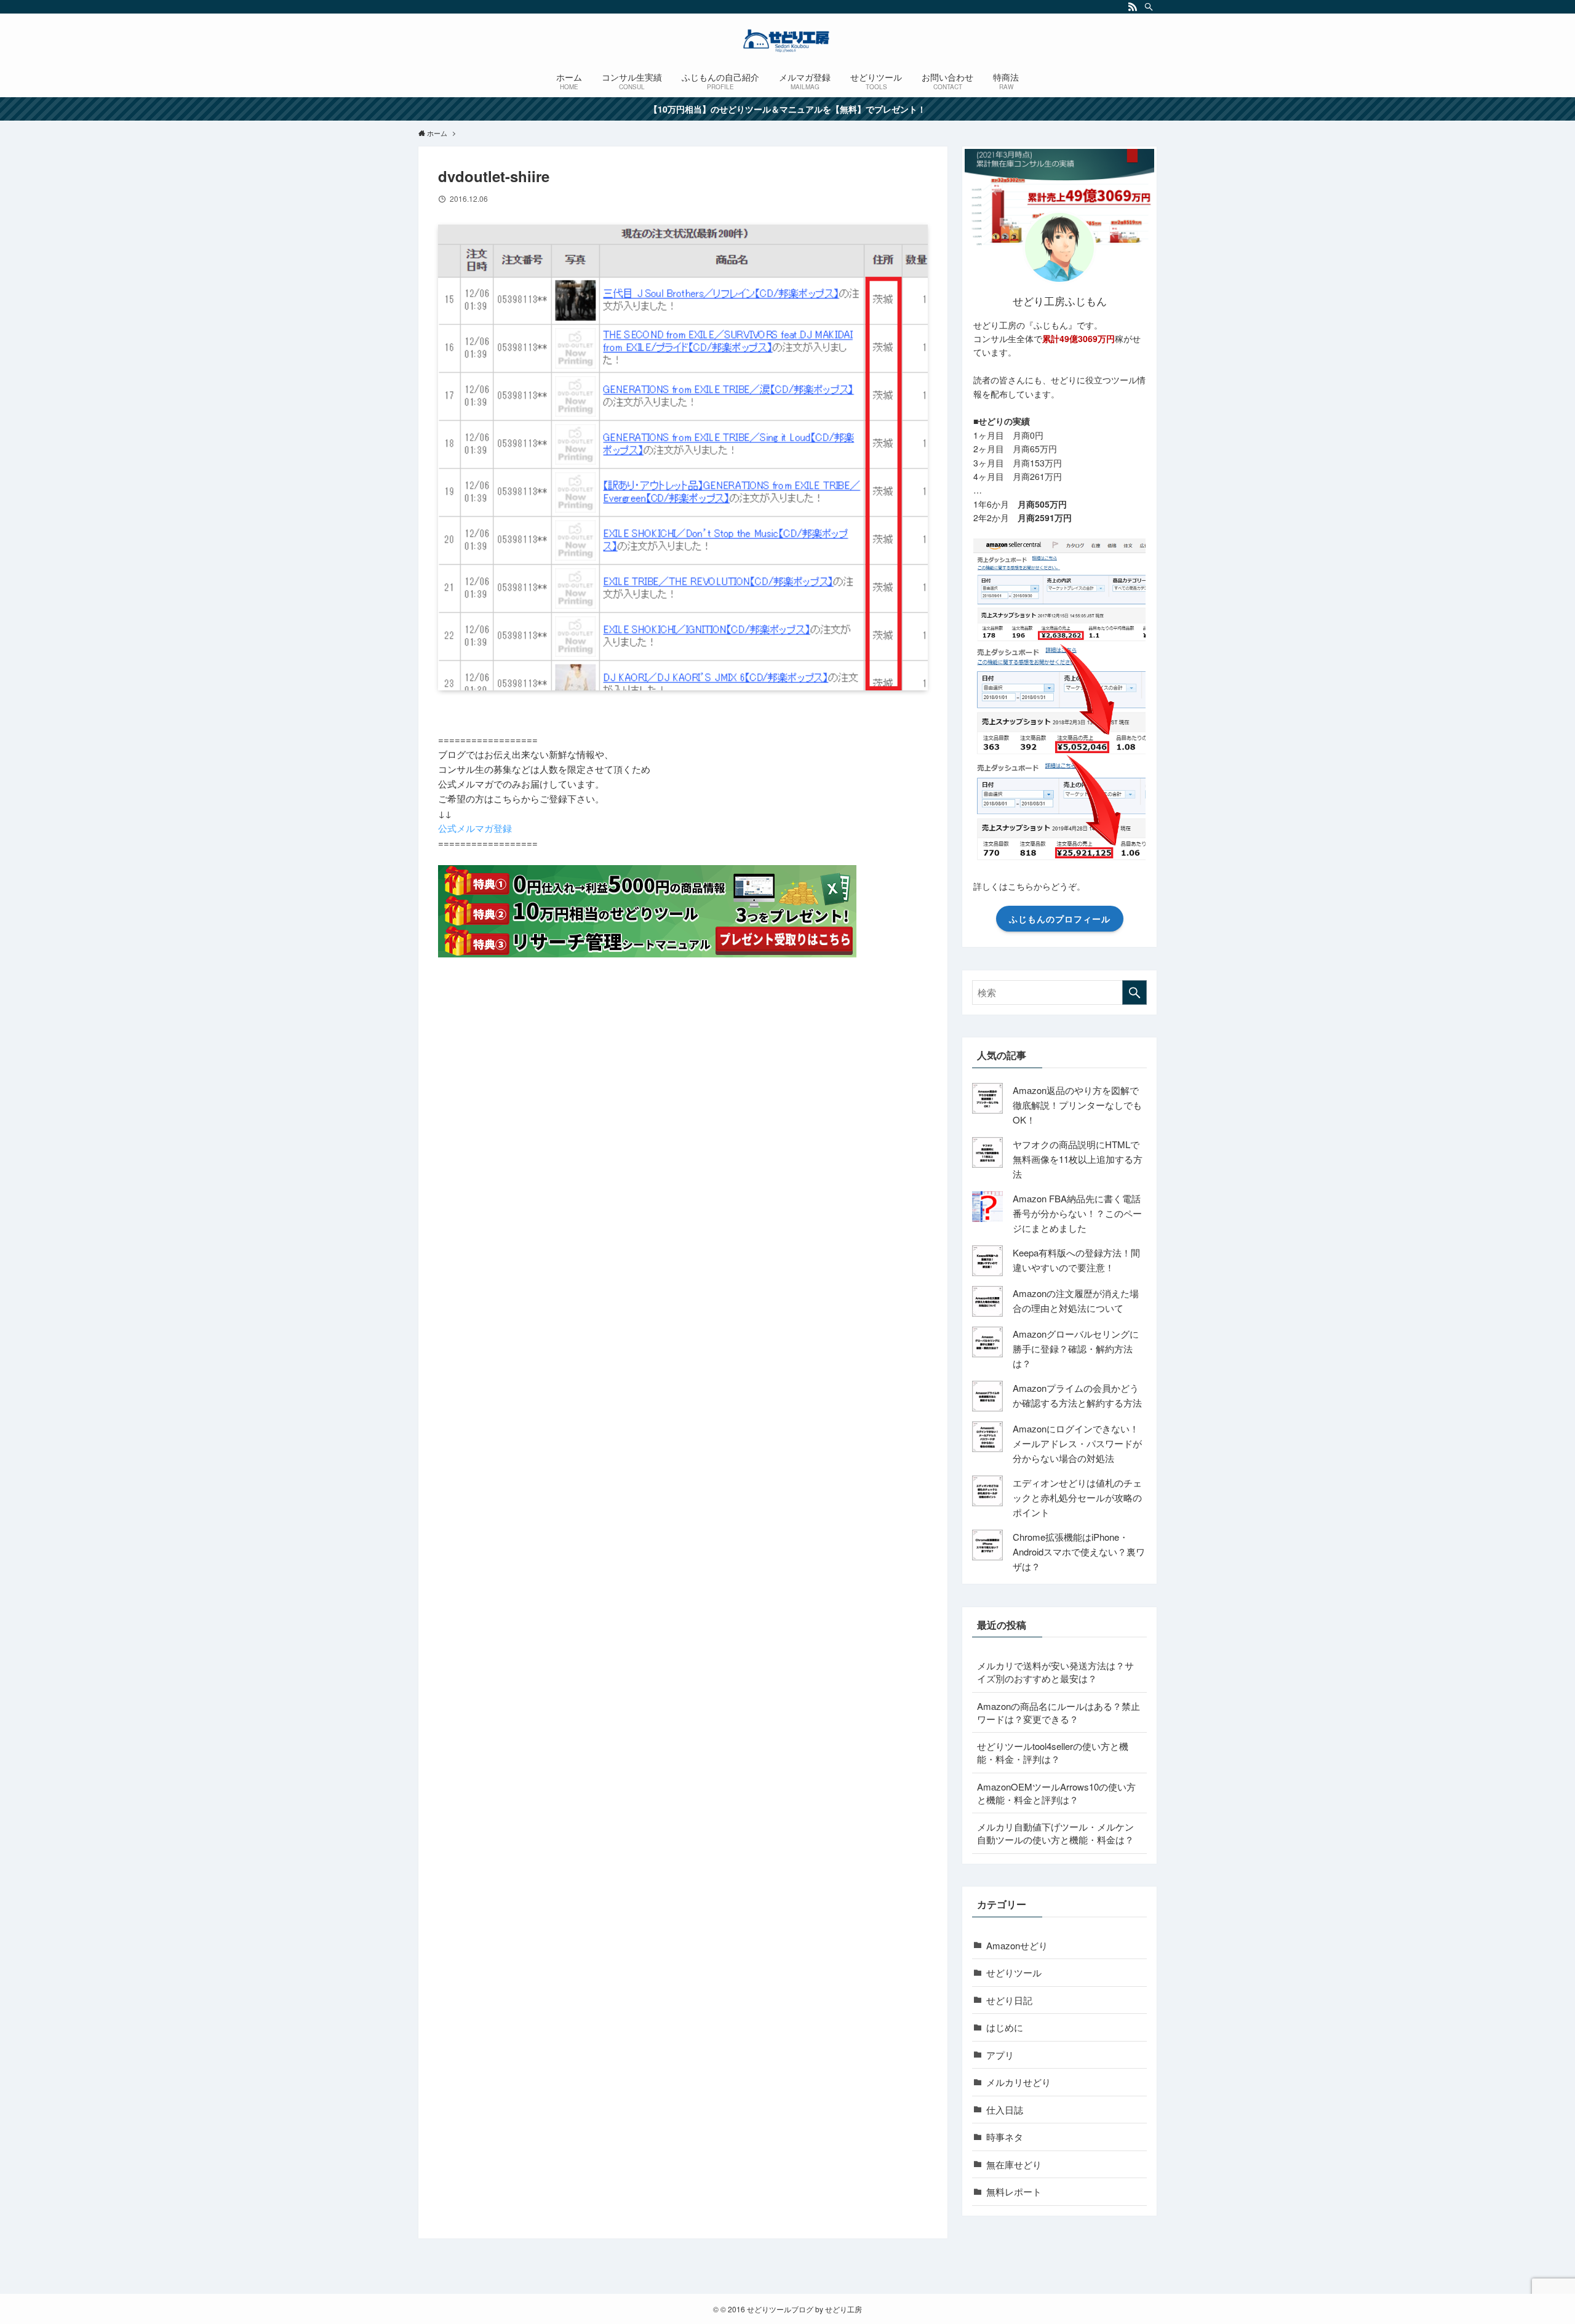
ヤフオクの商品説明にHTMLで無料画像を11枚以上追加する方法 (1078, 1159)
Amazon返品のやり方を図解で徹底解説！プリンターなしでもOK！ (1077, 1105)
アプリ (1000, 2055)
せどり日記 (1009, 2000)
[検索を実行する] (1134, 992)
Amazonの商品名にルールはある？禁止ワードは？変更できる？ (1059, 1712)
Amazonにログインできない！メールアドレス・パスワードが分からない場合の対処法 (1077, 1443)
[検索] (1149, 7)
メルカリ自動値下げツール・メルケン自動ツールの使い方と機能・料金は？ (1055, 1833)
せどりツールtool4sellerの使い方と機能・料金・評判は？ (1053, 1752)
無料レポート (1014, 2191)
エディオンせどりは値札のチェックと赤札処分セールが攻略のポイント (1077, 1497)
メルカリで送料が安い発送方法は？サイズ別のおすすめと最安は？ (1055, 1672)
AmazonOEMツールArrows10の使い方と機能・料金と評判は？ (1056, 1793)
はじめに (1005, 2027)
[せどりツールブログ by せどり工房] (787, 41)
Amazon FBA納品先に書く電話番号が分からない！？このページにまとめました (1077, 1213)
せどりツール (1014, 1972)
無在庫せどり (1014, 2164)
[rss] (1133, 7)
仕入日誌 (1005, 2110)
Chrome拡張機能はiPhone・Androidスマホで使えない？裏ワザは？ (1079, 1551)
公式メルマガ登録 (475, 828)
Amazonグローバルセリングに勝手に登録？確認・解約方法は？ (1076, 1348)
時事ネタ (1005, 2137)
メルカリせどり (1019, 2082)
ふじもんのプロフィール (1060, 919)
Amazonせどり (1017, 1945)
